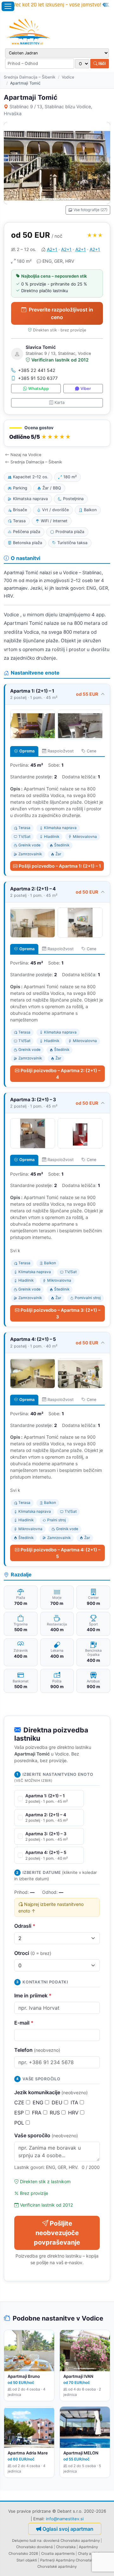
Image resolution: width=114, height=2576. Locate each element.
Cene (92, 751)
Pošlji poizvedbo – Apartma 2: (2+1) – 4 (60, 1074)
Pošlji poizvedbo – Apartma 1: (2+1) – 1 (60, 866)
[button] (57, 433)
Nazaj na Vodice (26, 455)
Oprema (27, 751)
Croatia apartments (58, 2554)
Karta (60, 402)
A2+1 (52, 249)
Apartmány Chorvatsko (76, 2560)
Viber (86, 389)
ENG (39, 2102)
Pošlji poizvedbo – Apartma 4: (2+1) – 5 (60, 1553)
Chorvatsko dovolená (35, 2547)
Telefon (37, 2050)
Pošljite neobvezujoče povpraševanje (57, 2233)
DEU (58, 2102)
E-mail (24, 2023)
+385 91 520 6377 (38, 378)
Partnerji (47, 2560)
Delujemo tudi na (27, 2541)
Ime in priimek (33, 1995)
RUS (56, 2113)
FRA (38, 2113)
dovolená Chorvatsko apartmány (72, 2541)
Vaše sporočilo (46, 2135)
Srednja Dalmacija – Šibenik (30, 77)
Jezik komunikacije (51, 2092)
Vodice (68, 77)
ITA (75, 2102)
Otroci (33, 1953)
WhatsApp (38, 389)
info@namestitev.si (65, 2519)
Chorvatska (66, 2547)
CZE (20, 2102)
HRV (74, 2113)
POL (20, 2123)
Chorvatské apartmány (57, 2567)
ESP (20, 2113)
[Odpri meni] (8, 6)
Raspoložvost (61, 751)
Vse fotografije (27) (90, 210)
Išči (102, 63)
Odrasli (25, 1926)
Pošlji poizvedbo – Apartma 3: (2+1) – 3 (60, 1313)
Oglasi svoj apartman (68, 2529)
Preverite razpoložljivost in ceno (61, 313)
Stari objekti (27, 2560)
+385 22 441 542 (37, 370)
